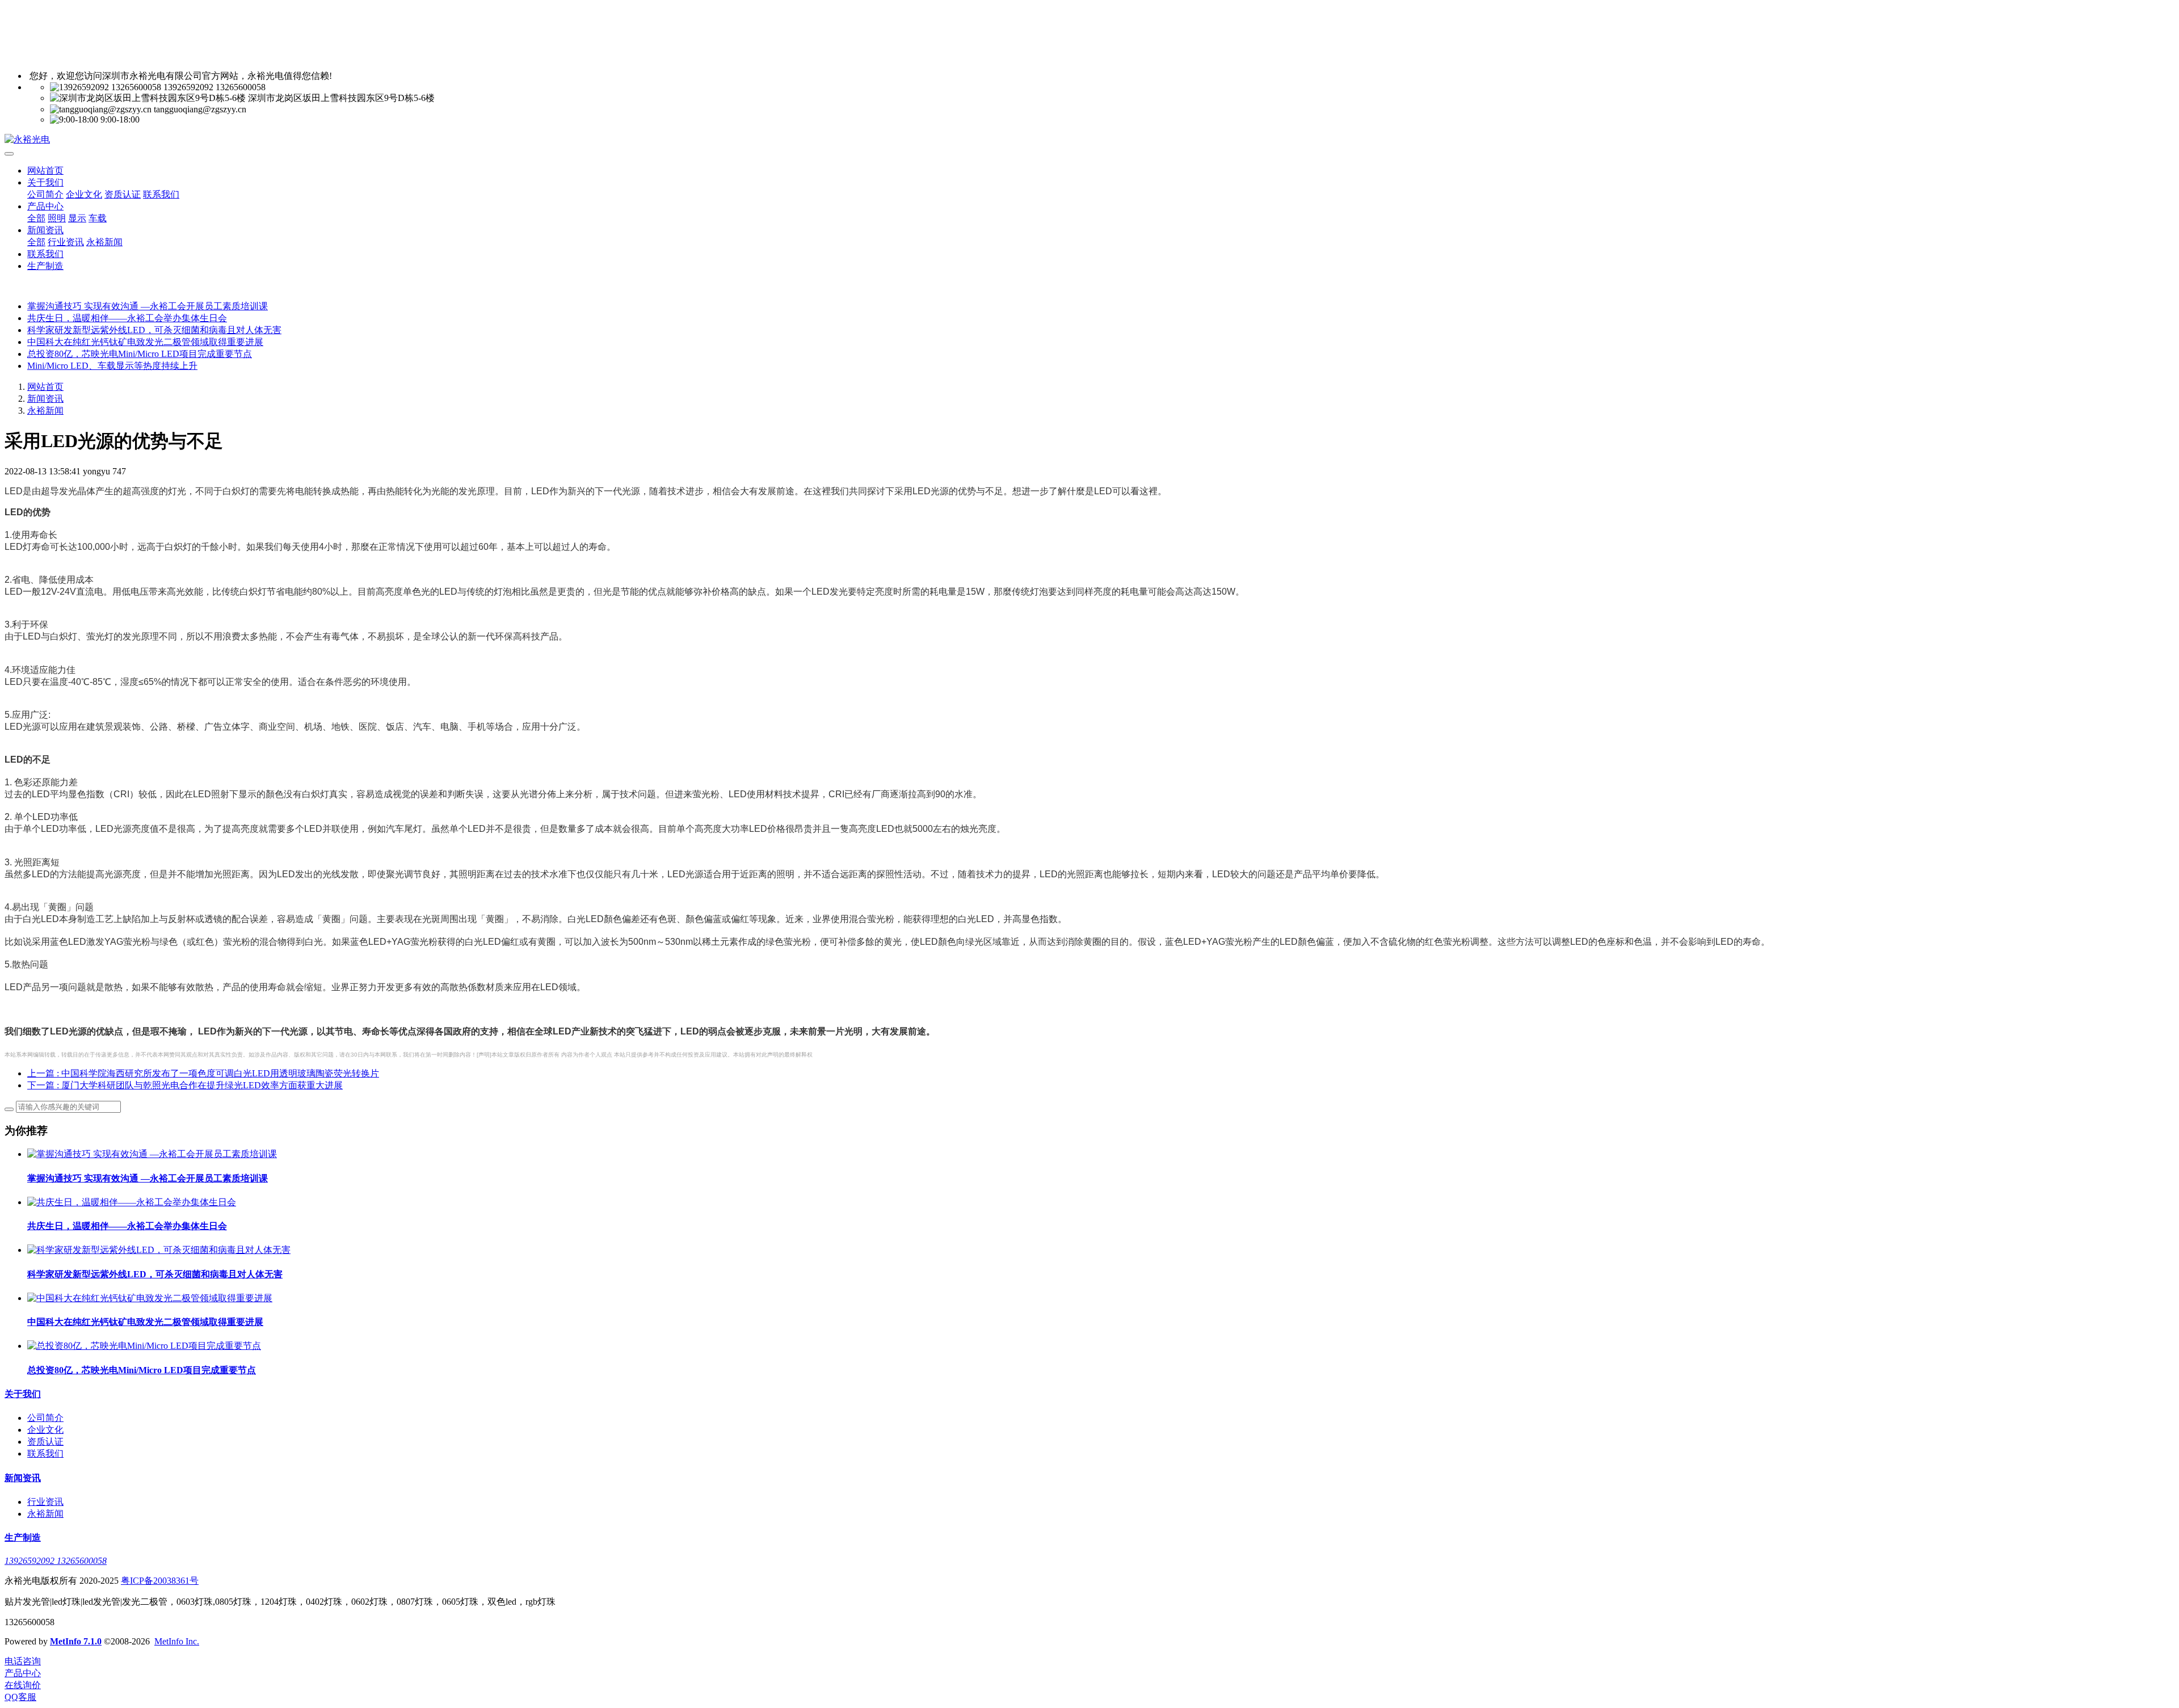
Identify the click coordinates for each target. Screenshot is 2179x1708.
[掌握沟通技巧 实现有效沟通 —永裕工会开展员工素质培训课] (152, 1154)
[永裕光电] (1089, 140)
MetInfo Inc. (177, 1641)
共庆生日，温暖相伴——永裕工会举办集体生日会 (127, 318)
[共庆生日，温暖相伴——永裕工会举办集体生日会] (132, 1202)
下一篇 (185, 1085)
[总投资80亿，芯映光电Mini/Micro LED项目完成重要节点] (144, 1346)
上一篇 (203, 1073)
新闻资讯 (45, 399)
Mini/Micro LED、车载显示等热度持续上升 (112, 366)
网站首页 (45, 171)
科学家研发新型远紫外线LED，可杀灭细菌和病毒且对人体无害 (154, 330)
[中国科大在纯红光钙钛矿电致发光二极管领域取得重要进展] (150, 1298)
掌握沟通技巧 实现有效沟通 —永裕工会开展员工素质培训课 (148, 306)
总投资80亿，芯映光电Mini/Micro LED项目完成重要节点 (140, 354)
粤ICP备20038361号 (160, 1581)
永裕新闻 (45, 411)
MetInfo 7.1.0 (76, 1641)
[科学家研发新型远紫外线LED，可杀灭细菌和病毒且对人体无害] (159, 1250)
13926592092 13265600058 (56, 1561)
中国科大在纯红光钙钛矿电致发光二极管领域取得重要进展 (145, 342)
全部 (36, 218)
